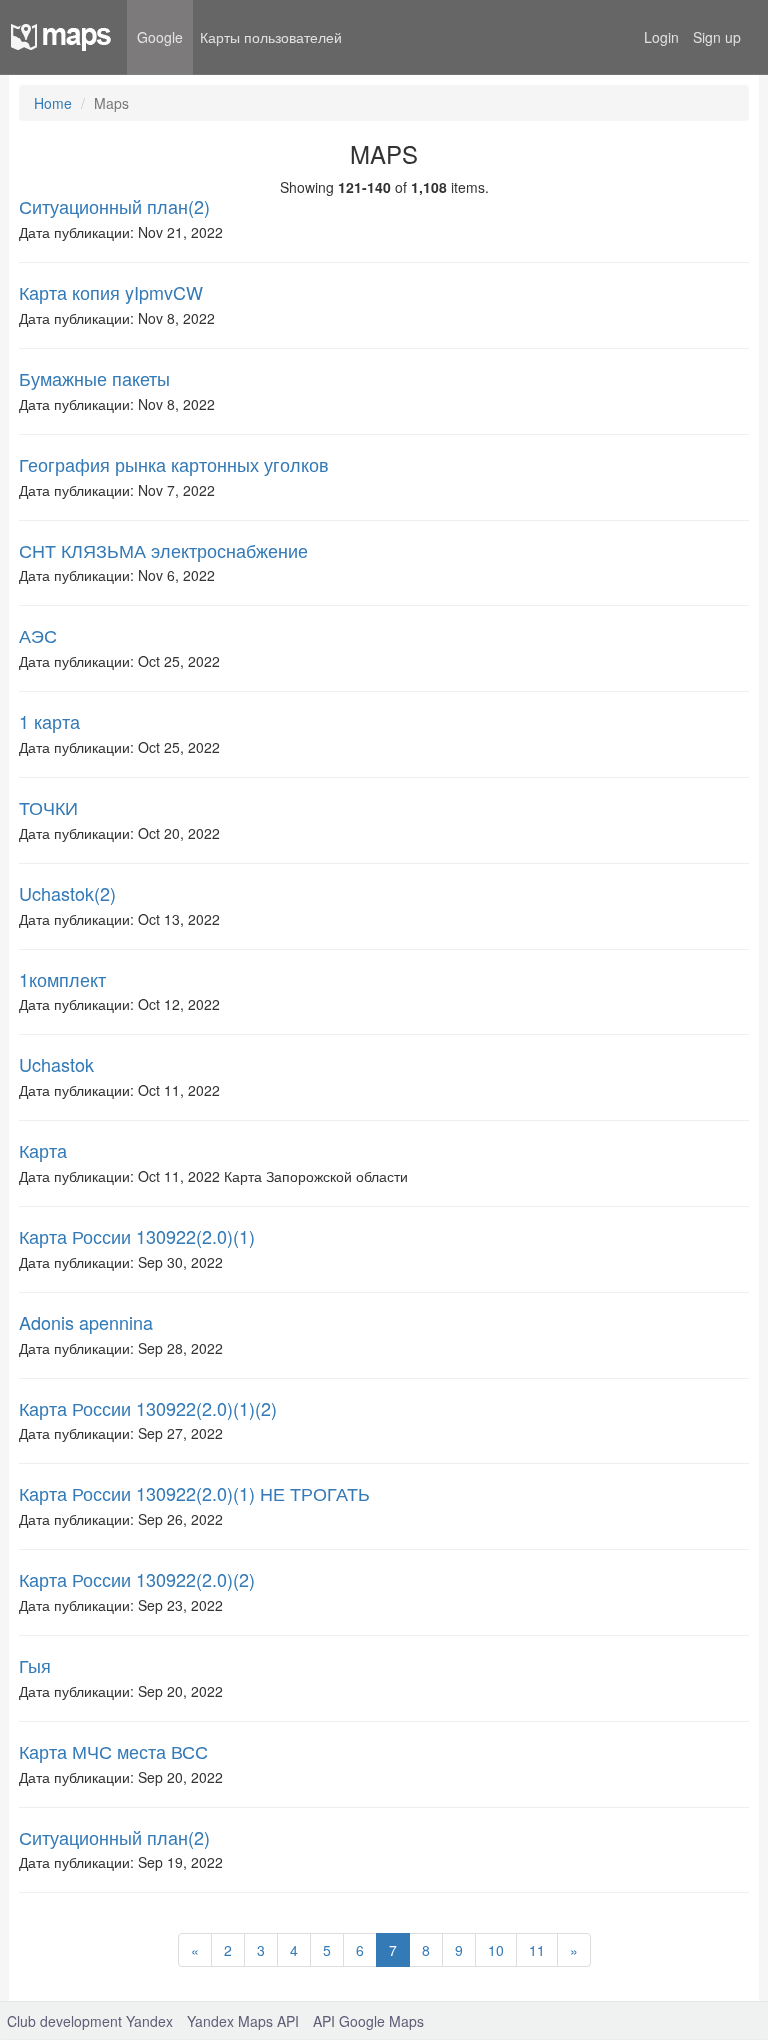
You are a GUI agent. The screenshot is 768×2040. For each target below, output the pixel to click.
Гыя (35, 1665)
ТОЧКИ (48, 807)
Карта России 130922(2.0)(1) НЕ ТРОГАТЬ (194, 1493)
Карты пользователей (271, 37)
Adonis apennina (86, 1322)
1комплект (62, 979)
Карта (43, 1150)
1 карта (49, 721)
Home (53, 103)
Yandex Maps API (243, 2021)
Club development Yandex (90, 2021)
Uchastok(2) (67, 893)
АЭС (38, 635)
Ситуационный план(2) (114, 206)
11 (537, 1950)
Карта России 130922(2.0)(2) (137, 1579)
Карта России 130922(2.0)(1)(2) (148, 1408)
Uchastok (56, 1064)
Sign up (717, 37)
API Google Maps (368, 2021)
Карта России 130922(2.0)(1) (137, 1236)
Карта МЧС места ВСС (113, 1751)
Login (661, 37)
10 (496, 1950)
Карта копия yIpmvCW (111, 292)
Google (160, 37)
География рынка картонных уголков (174, 464)
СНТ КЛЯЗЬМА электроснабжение (163, 550)
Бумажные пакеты (94, 378)
